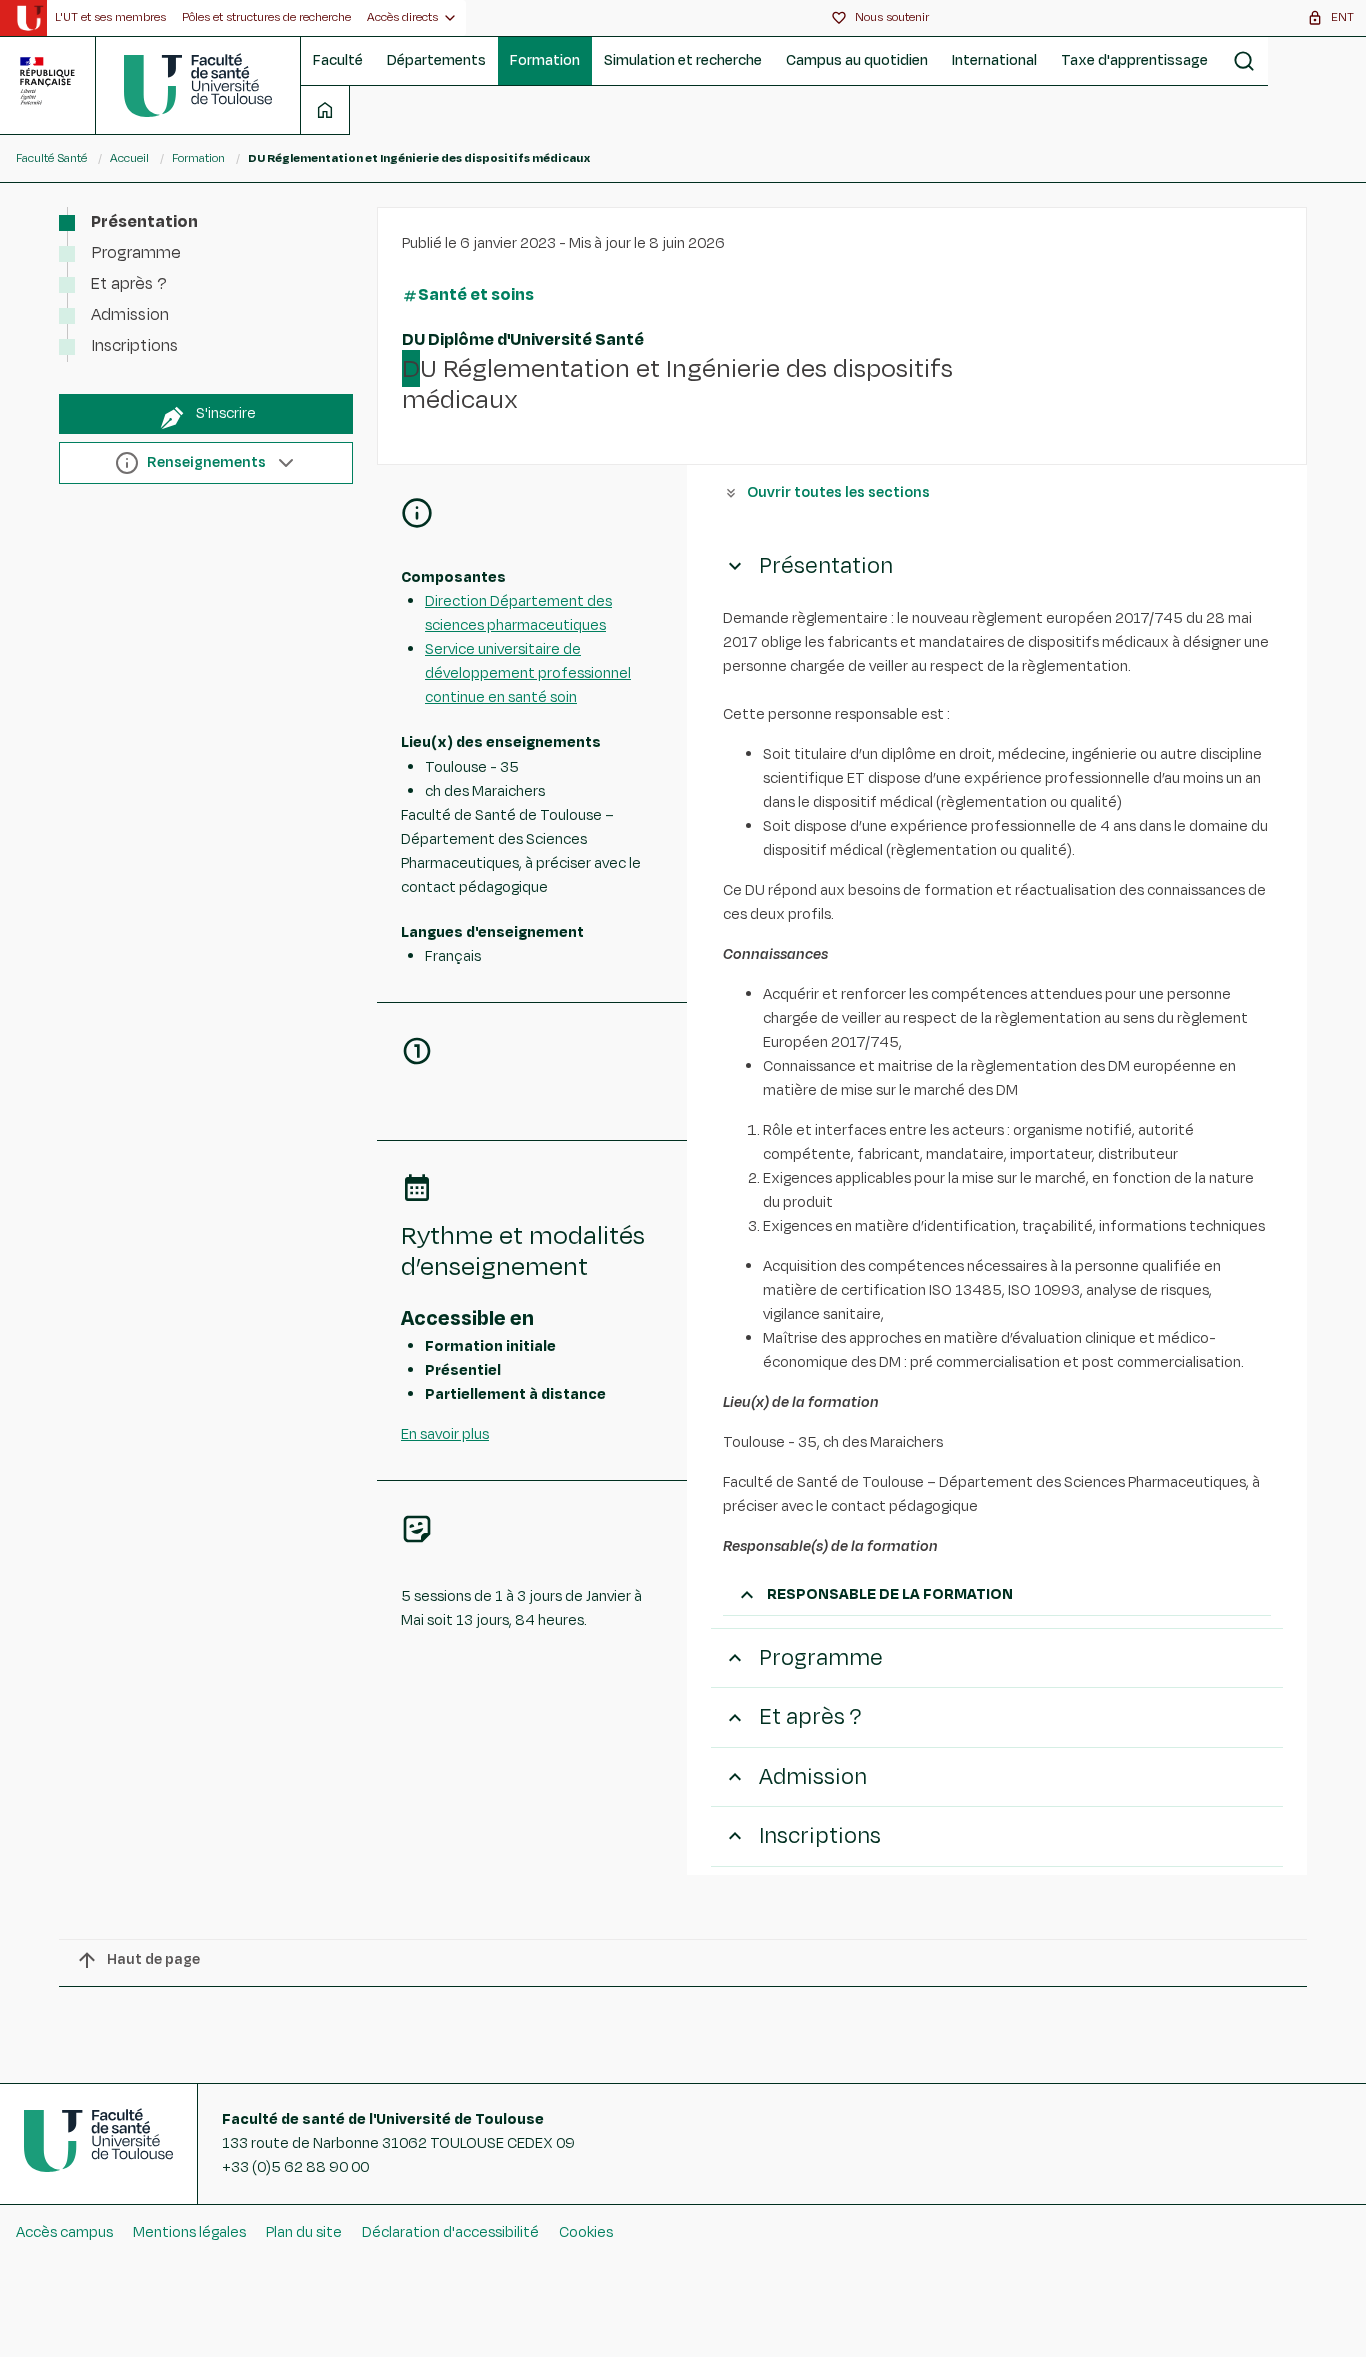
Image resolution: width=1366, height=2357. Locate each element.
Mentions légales (189, 2232)
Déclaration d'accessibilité (450, 2232)
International (994, 60)
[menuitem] (110, 18)
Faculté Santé (51, 158)
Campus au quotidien (857, 60)
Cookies (586, 2232)
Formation (545, 60)
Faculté (338, 60)
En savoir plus (445, 1434)
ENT (1342, 17)
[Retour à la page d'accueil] (198, 85)
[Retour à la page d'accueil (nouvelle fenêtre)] (29, 18)
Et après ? (129, 284)
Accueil (129, 158)
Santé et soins (476, 295)
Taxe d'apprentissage (1134, 60)
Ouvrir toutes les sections (838, 492)
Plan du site (304, 2232)
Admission (130, 315)
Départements (436, 60)
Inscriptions (134, 346)
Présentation (144, 222)
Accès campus (64, 2232)
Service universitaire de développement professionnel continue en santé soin (528, 673)
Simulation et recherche (683, 60)
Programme (136, 253)
